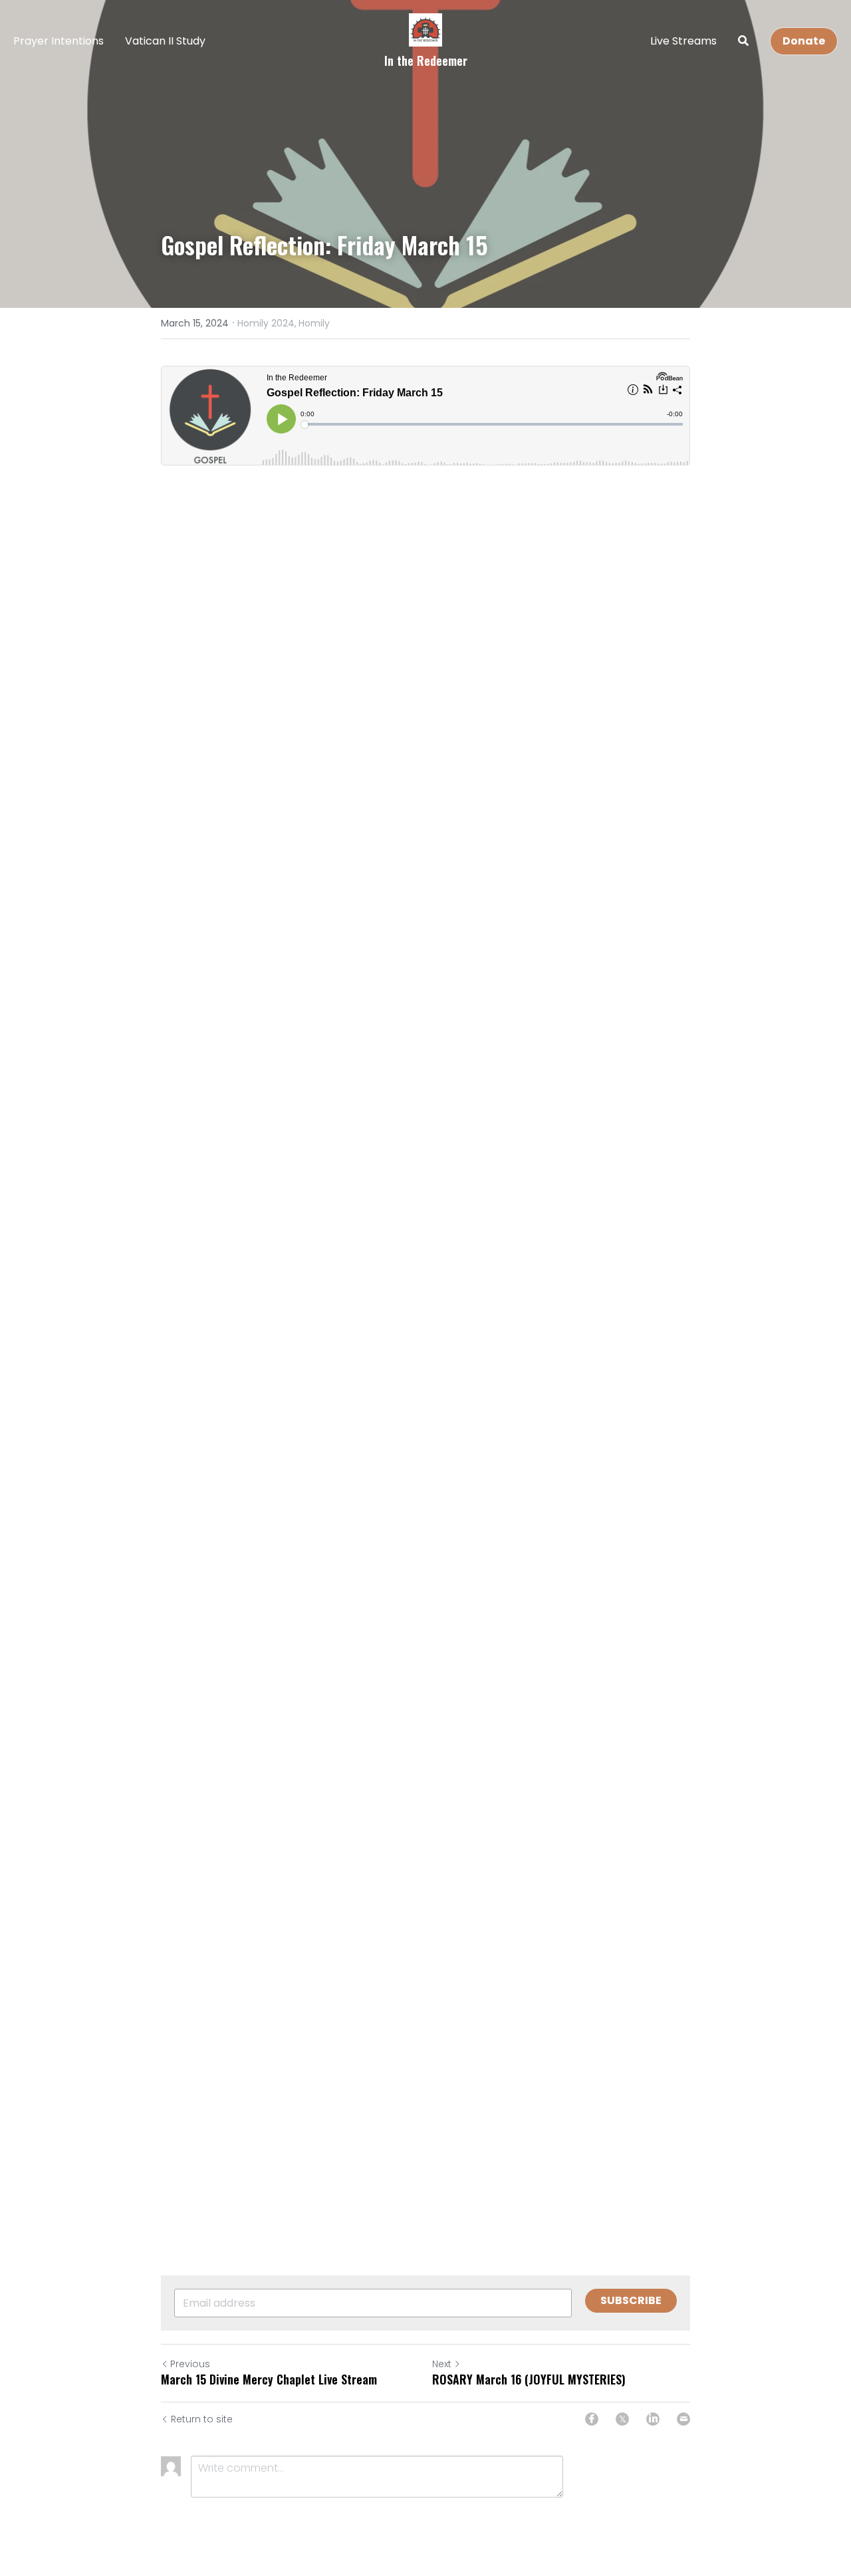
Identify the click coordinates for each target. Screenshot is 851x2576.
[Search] (743, 41)
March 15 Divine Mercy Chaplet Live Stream (269, 2380)
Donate (804, 41)
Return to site (202, 2419)
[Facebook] (592, 2419)
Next (442, 2364)
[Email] (683, 2419)
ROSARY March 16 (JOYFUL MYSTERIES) (529, 2380)
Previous (190, 2364)
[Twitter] (622, 2419)
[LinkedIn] (653, 2419)
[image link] (425, 29)
